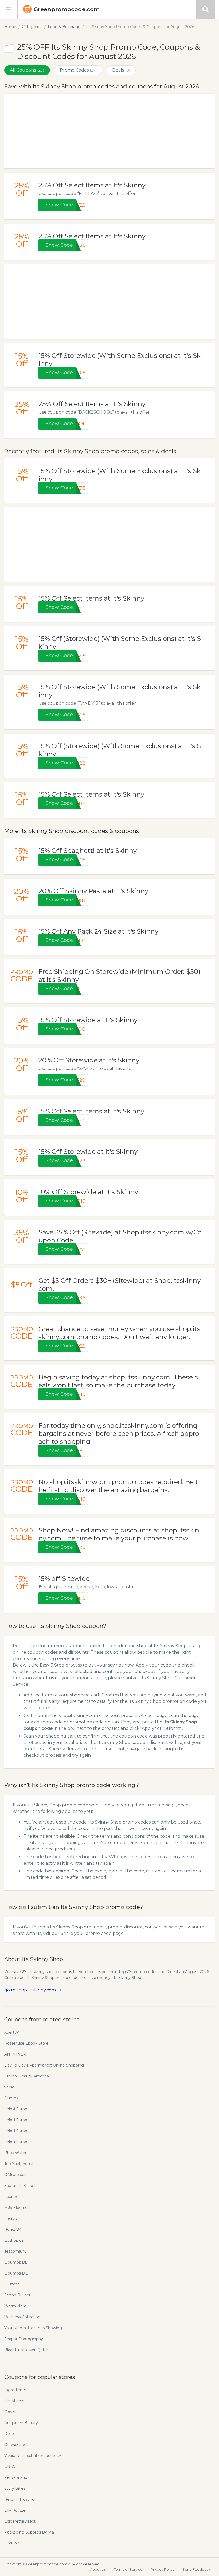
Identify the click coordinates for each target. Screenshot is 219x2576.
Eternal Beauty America (27, 2076)
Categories (32, 27)
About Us (98, 2569)
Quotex (11, 2098)
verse (9, 2087)
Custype (12, 2284)
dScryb (11, 2218)
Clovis (10, 2412)
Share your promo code (86, 1933)
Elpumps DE (16, 2273)
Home (10, 27)
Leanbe (11, 2197)
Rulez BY (13, 2229)
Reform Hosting (19, 2499)
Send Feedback (197, 2569)
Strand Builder (17, 2295)
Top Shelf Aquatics (21, 2164)
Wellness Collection (22, 2317)
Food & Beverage (64, 27)
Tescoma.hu (15, 2251)
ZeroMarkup (16, 2477)
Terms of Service (128, 2569)
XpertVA (12, 2032)
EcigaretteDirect (20, 2521)
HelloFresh (14, 2401)
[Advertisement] (109, 131)
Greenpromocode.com (67, 9)
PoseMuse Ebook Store (26, 2043)
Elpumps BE (16, 2262)
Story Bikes (15, 2488)
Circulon (12, 2543)
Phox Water (15, 2153)
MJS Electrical (17, 2208)
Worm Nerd (15, 2306)
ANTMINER (15, 2054)
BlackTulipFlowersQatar (26, 2350)
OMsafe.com (16, 2175)
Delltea (11, 2434)
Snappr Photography (24, 2339)
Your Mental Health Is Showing (33, 2328)
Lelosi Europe (17, 2109)
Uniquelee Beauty (21, 2423)
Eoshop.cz (14, 2240)
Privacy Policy (163, 2569)
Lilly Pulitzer (15, 2510)
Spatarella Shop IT (21, 2186)
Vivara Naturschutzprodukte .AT (34, 2456)
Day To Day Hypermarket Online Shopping (44, 2065)
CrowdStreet (16, 2445)
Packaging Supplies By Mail (30, 2532)
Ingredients (15, 2390)
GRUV (10, 2467)
